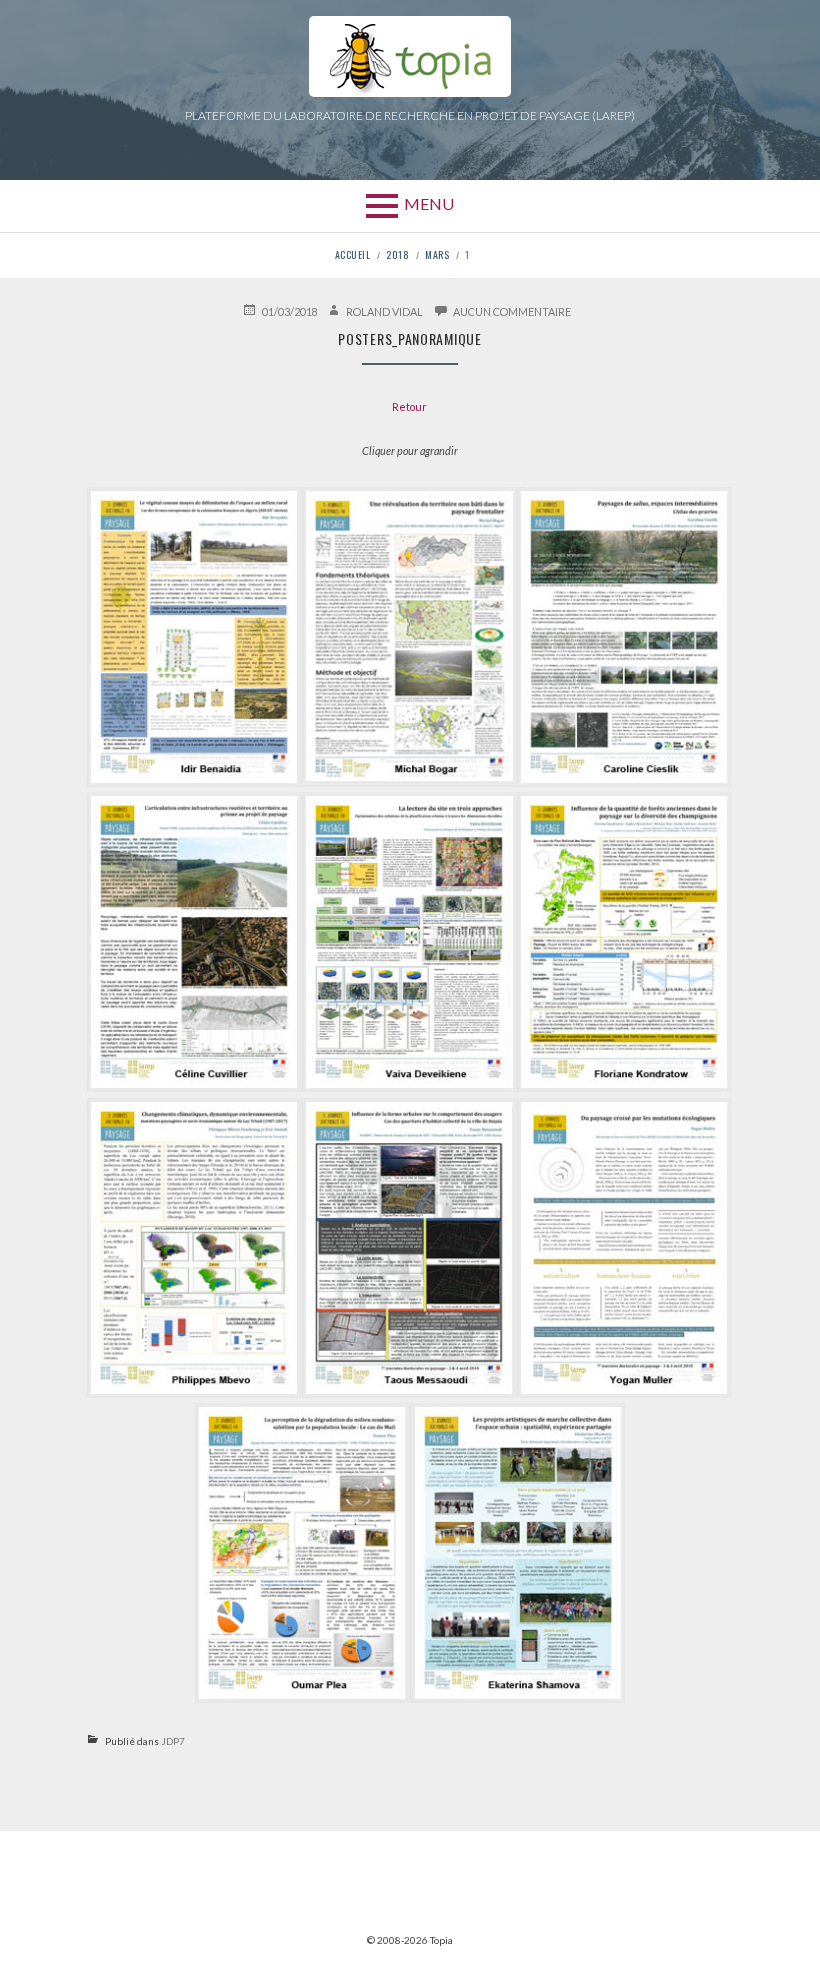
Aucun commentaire (512, 311)
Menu (429, 203)
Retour (409, 406)
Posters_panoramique (409, 338)
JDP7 (173, 1741)
